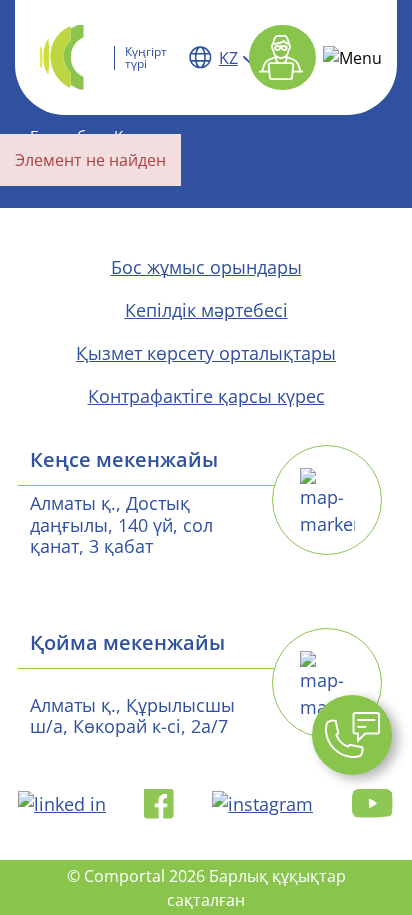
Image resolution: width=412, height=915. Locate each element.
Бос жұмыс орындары (206, 267)
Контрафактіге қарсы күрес (206, 396)
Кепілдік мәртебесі (206, 310)
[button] (352, 735)
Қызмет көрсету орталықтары (206, 353)
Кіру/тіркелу (282, 57)
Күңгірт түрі (146, 58)
